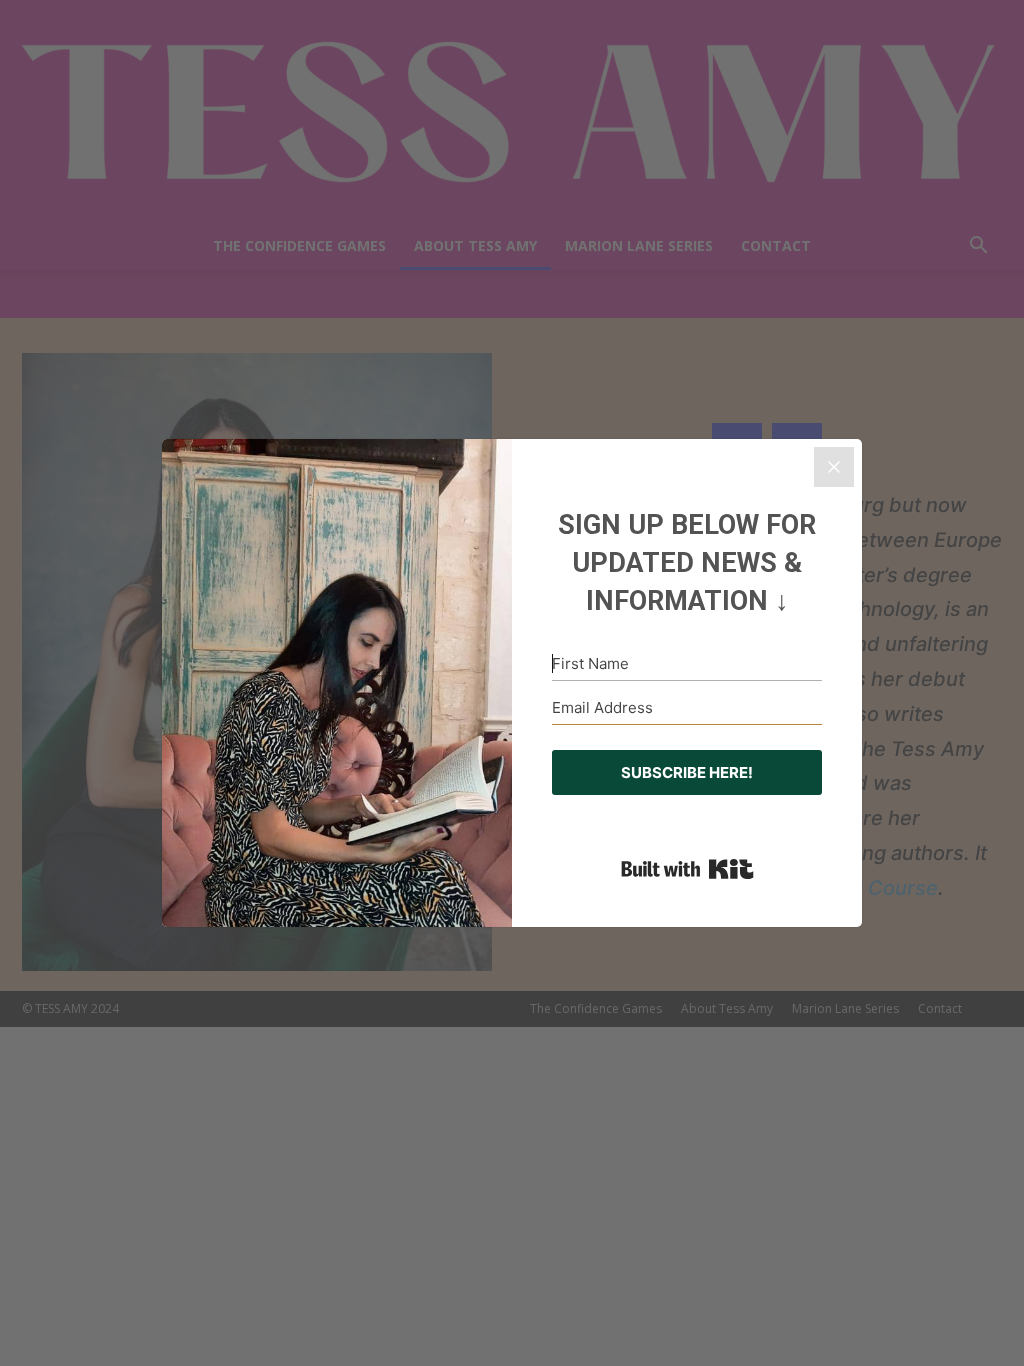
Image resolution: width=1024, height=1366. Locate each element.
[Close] (834, 467)
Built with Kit (687, 869)
